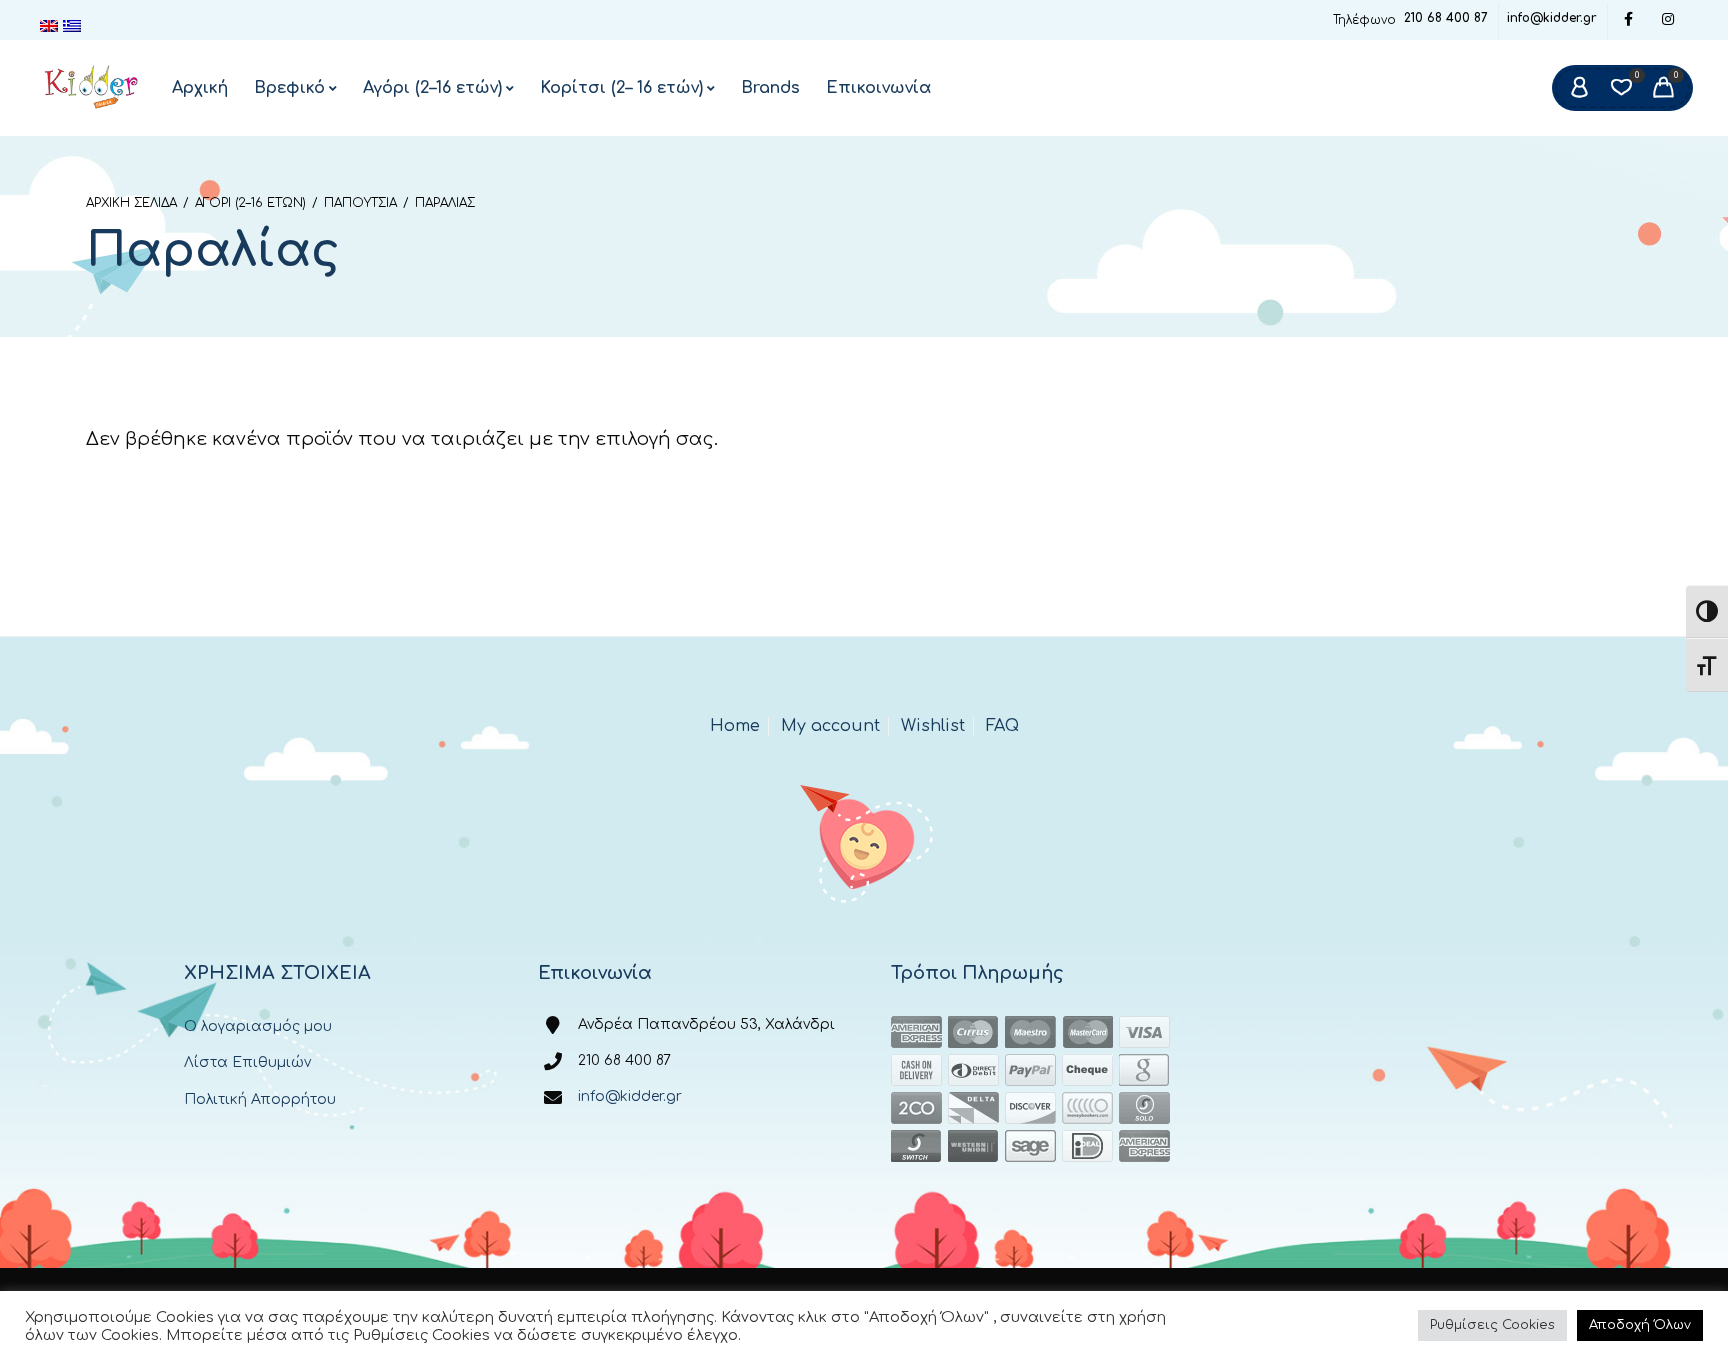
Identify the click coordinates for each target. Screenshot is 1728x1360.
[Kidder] (92, 88)
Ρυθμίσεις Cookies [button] (1492, 1325)
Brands (770, 88)
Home (735, 726)
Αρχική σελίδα (131, 203)
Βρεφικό (289, 88)
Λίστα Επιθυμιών (247, 1062)
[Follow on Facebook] (1628, 20)
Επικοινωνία (878, 88)
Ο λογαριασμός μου (258, 1026)
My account (830, 726)
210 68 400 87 (1446, 18)
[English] (51, 26)
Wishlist (933, 726)
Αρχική (200, 88)
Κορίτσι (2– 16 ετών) (621, 88)
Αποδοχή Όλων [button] (1640, 1325)
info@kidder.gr (1552, 18)
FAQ (1002, 726)
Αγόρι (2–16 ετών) (432, 88)
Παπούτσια (360, 203)
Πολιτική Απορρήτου (260, 1099)
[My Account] (1579, 88)
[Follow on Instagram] (1668, 20)
